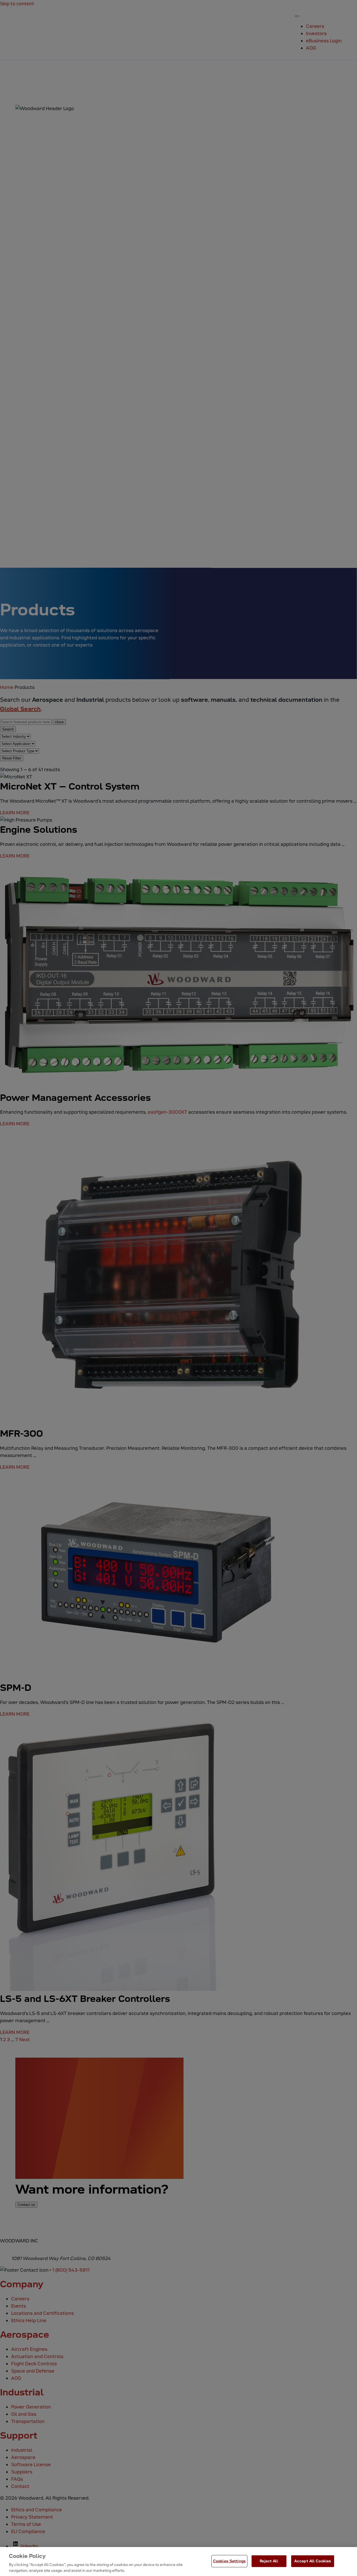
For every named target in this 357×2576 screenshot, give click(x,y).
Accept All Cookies (313, 2561)
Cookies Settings (229, 2561)
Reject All (269, 2561)
